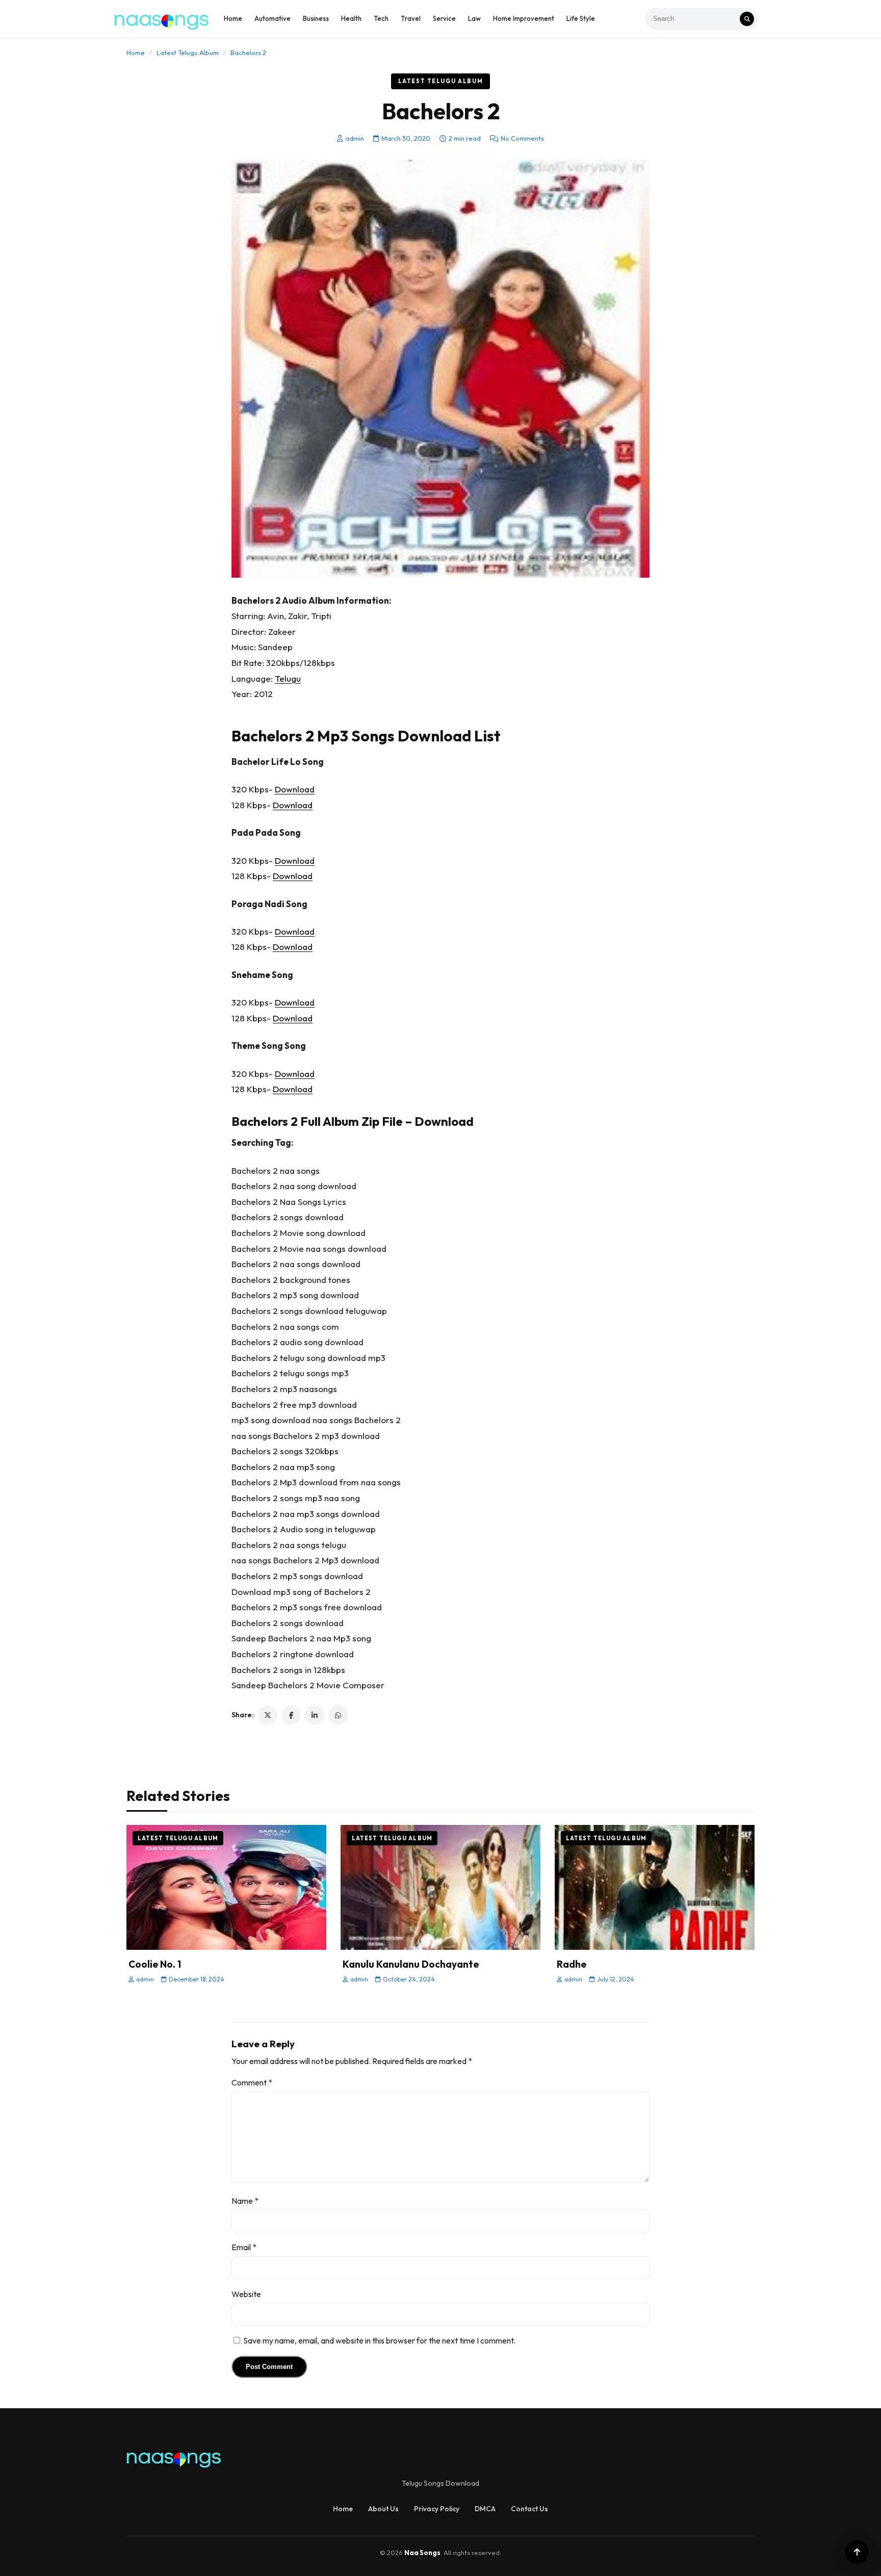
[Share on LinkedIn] (315, 1715)
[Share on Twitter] (268, 1715)
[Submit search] (747, 19)
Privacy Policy (437, 2509)
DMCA (485, 2509)
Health (351, 18)
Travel (411, 18)
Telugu (288, 678)
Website (246, 2294)
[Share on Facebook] (291, 1715)
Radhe (572, 1964)
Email (244, 2247)
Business (316, 18)
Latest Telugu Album (188, 53)
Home (233, 18)
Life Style (581, 18)
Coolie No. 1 (155, 1964)
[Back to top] (857, 2552)
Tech (381, 18)
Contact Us (529, 2509)
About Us (383, 2509)
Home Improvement (524, 18)
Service (444, 18)
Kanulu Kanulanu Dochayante (411, 1964)
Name (245, 2201)
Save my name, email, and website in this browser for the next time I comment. (379, 2340)
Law (474, 18)
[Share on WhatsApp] (338, 1715)
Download (295, 789)
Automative (273, 18)
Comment (252, 2082)
